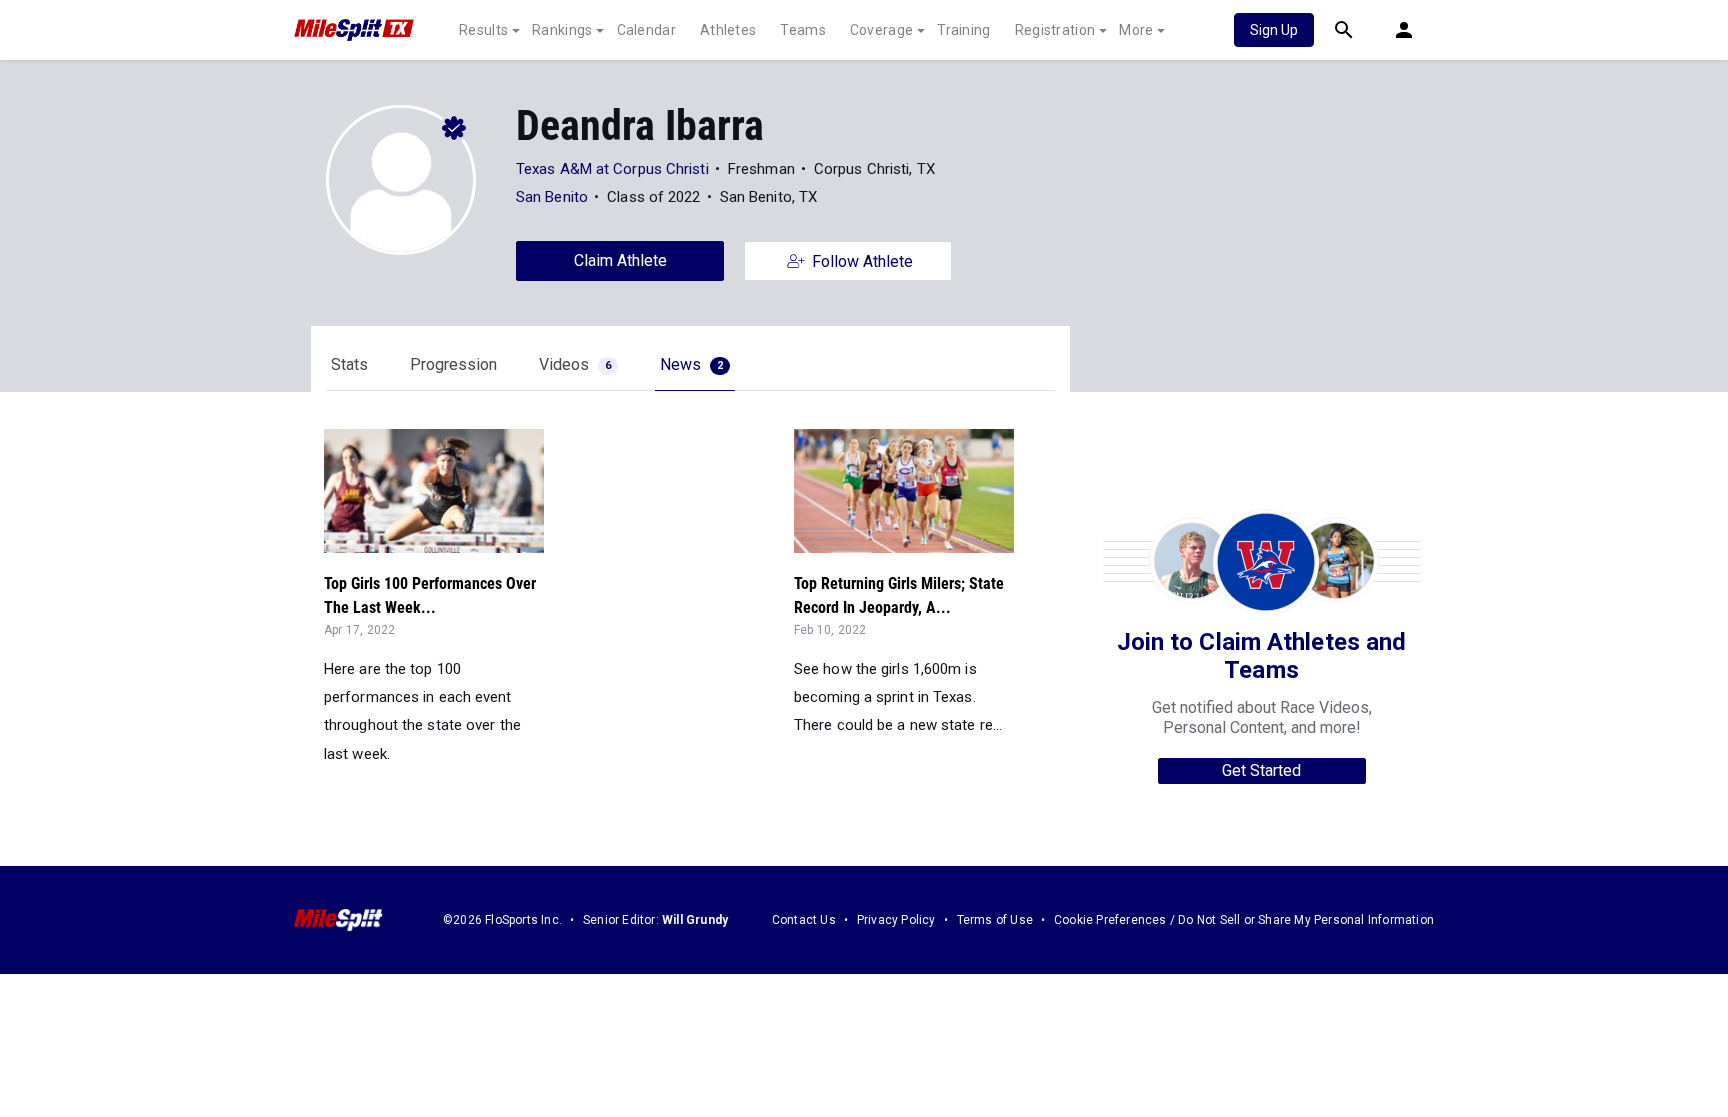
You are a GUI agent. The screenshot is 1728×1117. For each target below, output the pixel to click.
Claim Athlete (620, 260)
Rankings (562, 30)
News (691, 364)
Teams (803, 30)
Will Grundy (695, 920)
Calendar (646, 30)
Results (483, 30)
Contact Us (804, 920)
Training (963, 30)
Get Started (1261, 770)
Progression (453, 364)
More (1136, 30)
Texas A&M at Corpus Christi (612, 169)
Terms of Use (995, 920)
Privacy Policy (896, 920)
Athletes (728, 30)
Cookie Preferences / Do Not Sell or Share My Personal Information (1244, 920)
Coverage (881, 30)
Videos (575, 364)
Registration (1055, 30)
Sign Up (1274, 30)
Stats (349, 364)
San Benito (552, 197)
